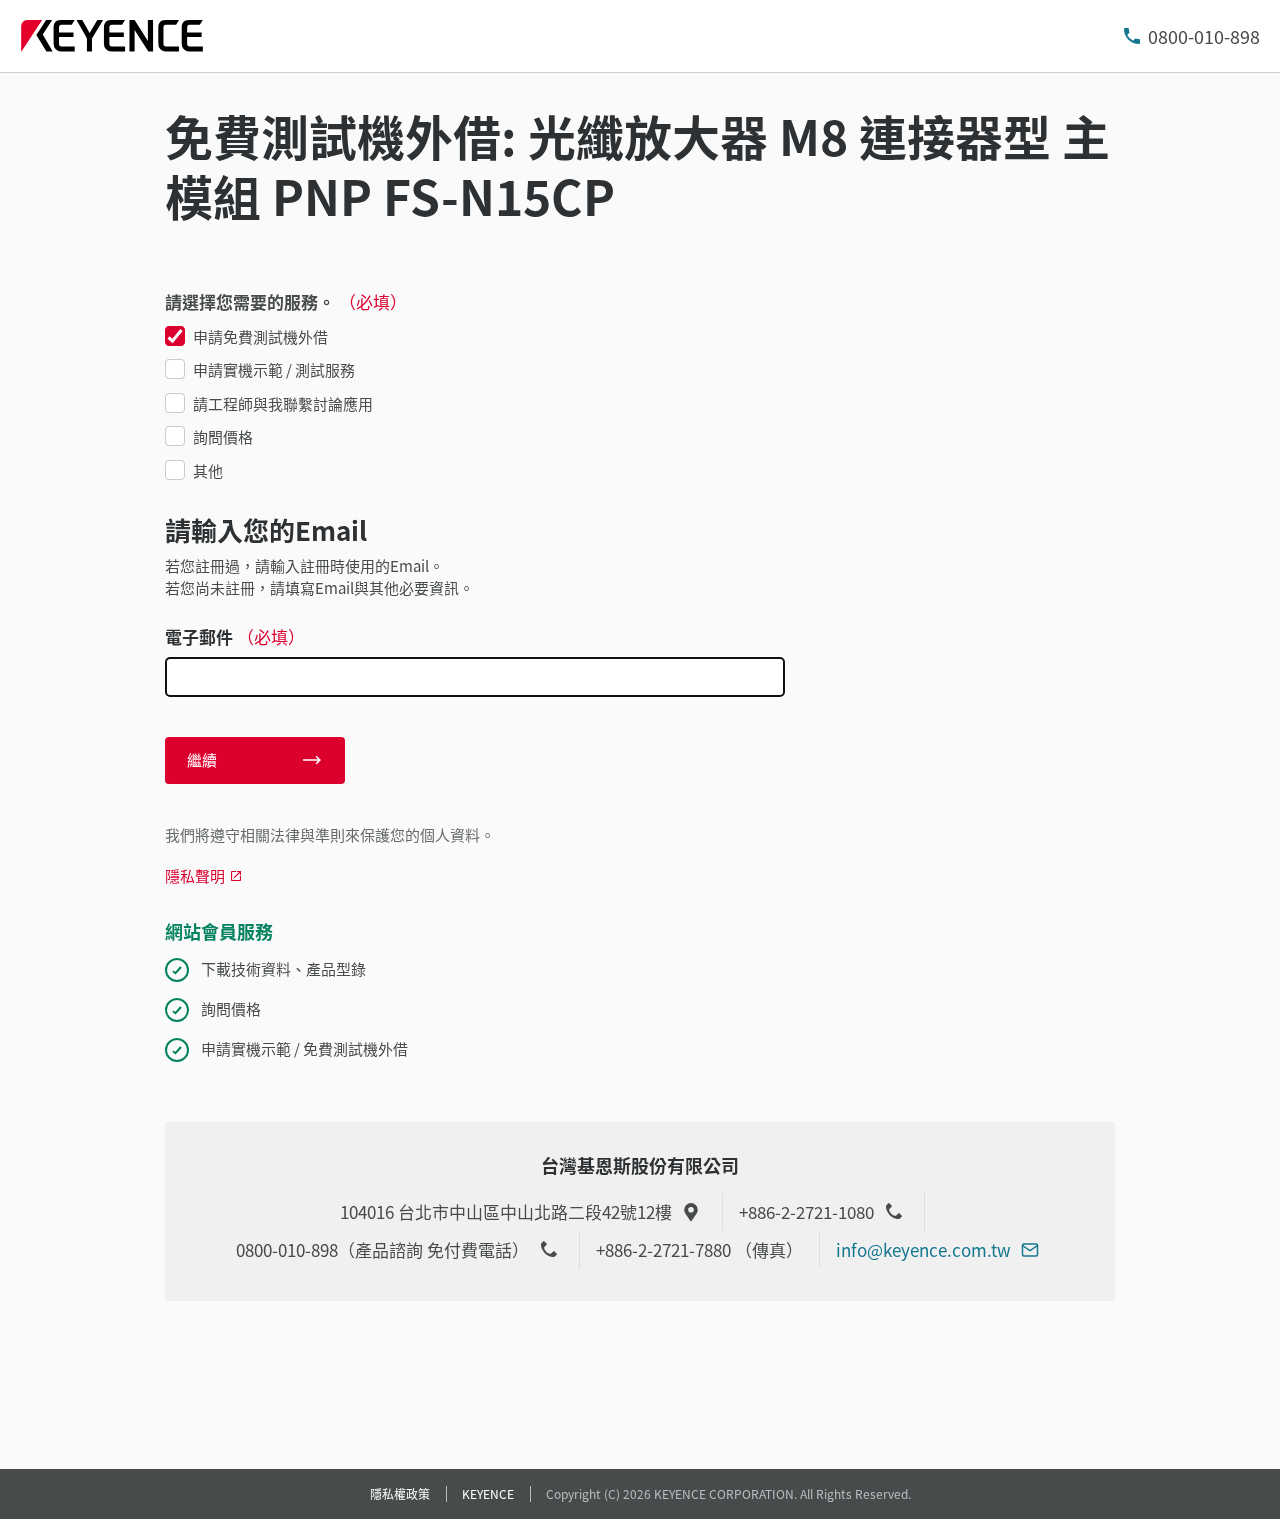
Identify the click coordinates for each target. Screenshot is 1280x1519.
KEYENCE (488, 1493)
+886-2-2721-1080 (806, 1211)
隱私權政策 (400, 1493)
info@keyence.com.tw (923, 1249)
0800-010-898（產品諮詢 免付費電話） (382, 1249)
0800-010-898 (1204, 36)
